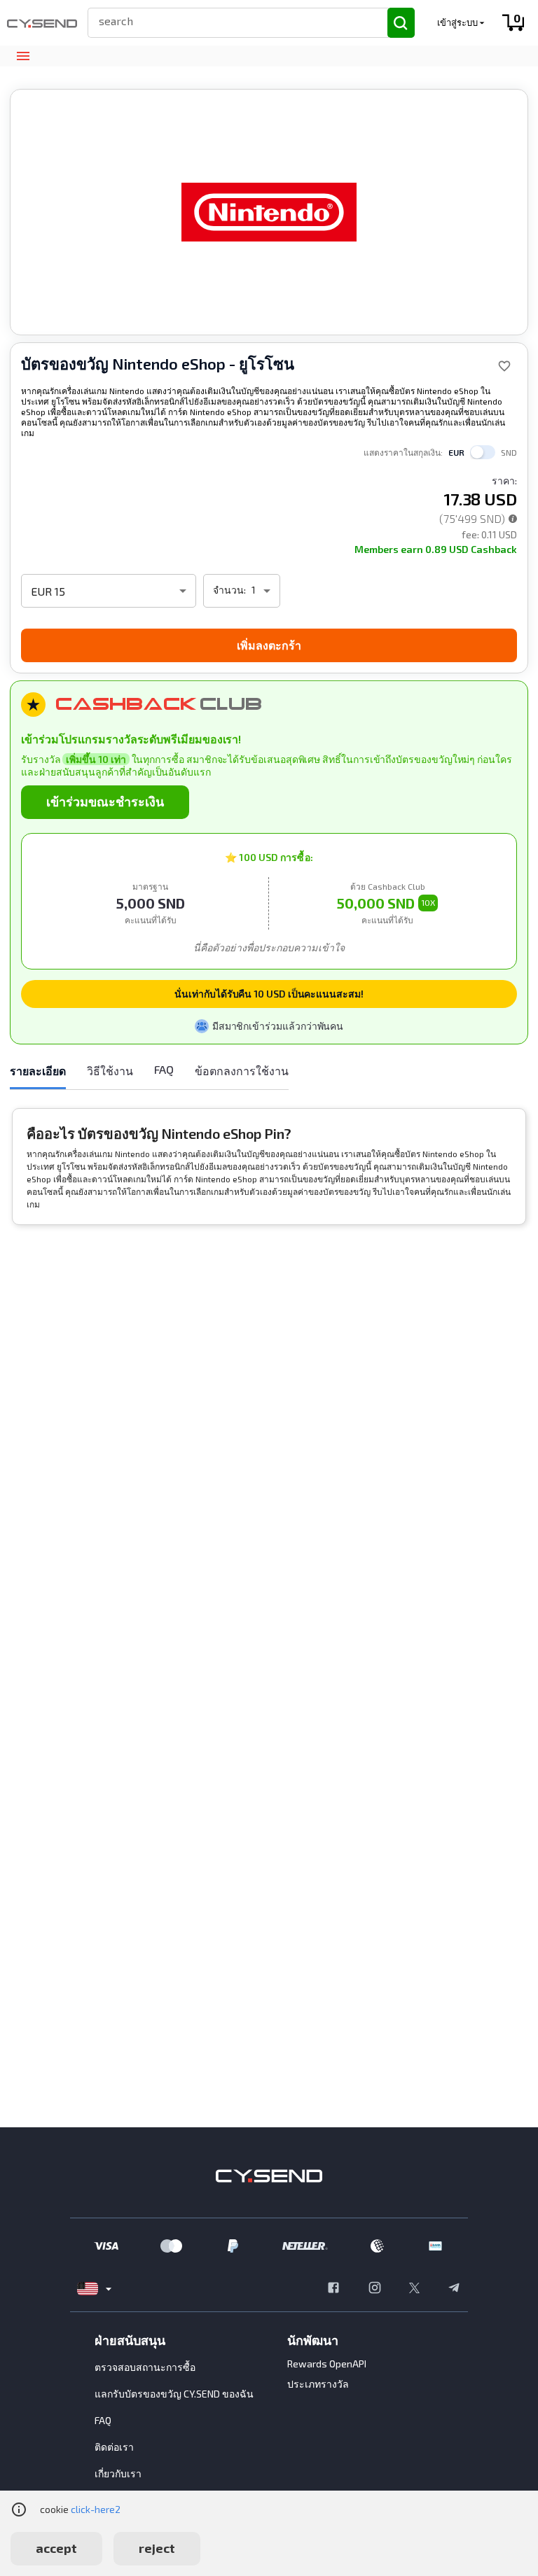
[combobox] (232, 21)
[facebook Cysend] (333, 2289)
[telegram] (454, 2289)
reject (157, 2548)
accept (56, 2548)
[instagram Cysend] (375, 2289)
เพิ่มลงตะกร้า (269, 645)
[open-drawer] (23, 56)
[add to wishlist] (504, 366)
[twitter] (414, 2289)
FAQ (103, 2420)
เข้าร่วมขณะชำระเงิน (105, 801)
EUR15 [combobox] (48, 591)
